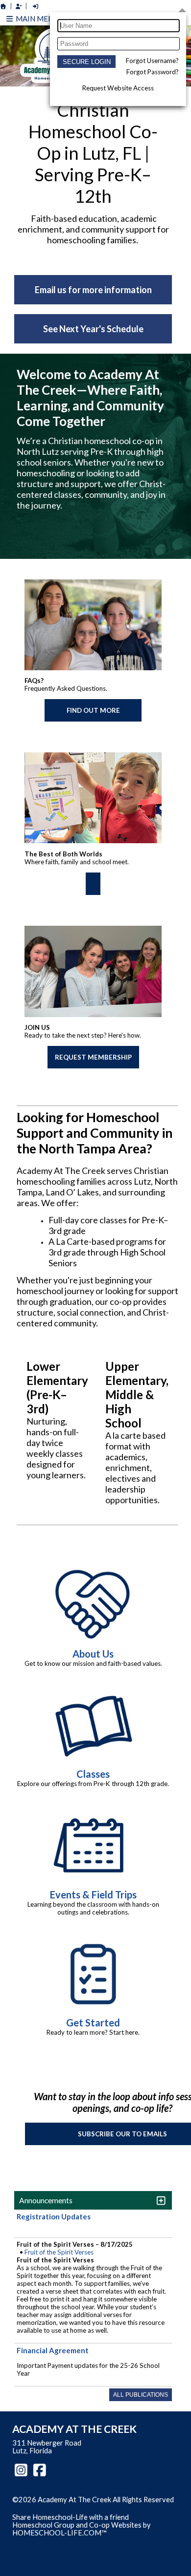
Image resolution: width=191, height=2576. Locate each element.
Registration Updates (54, 2216)
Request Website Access (118, 88)
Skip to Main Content (53, 2508)
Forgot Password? (153, 72)
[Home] (3, 6)
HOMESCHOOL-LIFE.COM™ (60, 2533)
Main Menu (36, 19)
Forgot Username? (152, 61)
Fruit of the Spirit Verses (59, 2252)
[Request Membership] (19, 6)
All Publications (141, 2395)
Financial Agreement (53, 2350)
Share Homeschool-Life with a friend (71, 2517)
